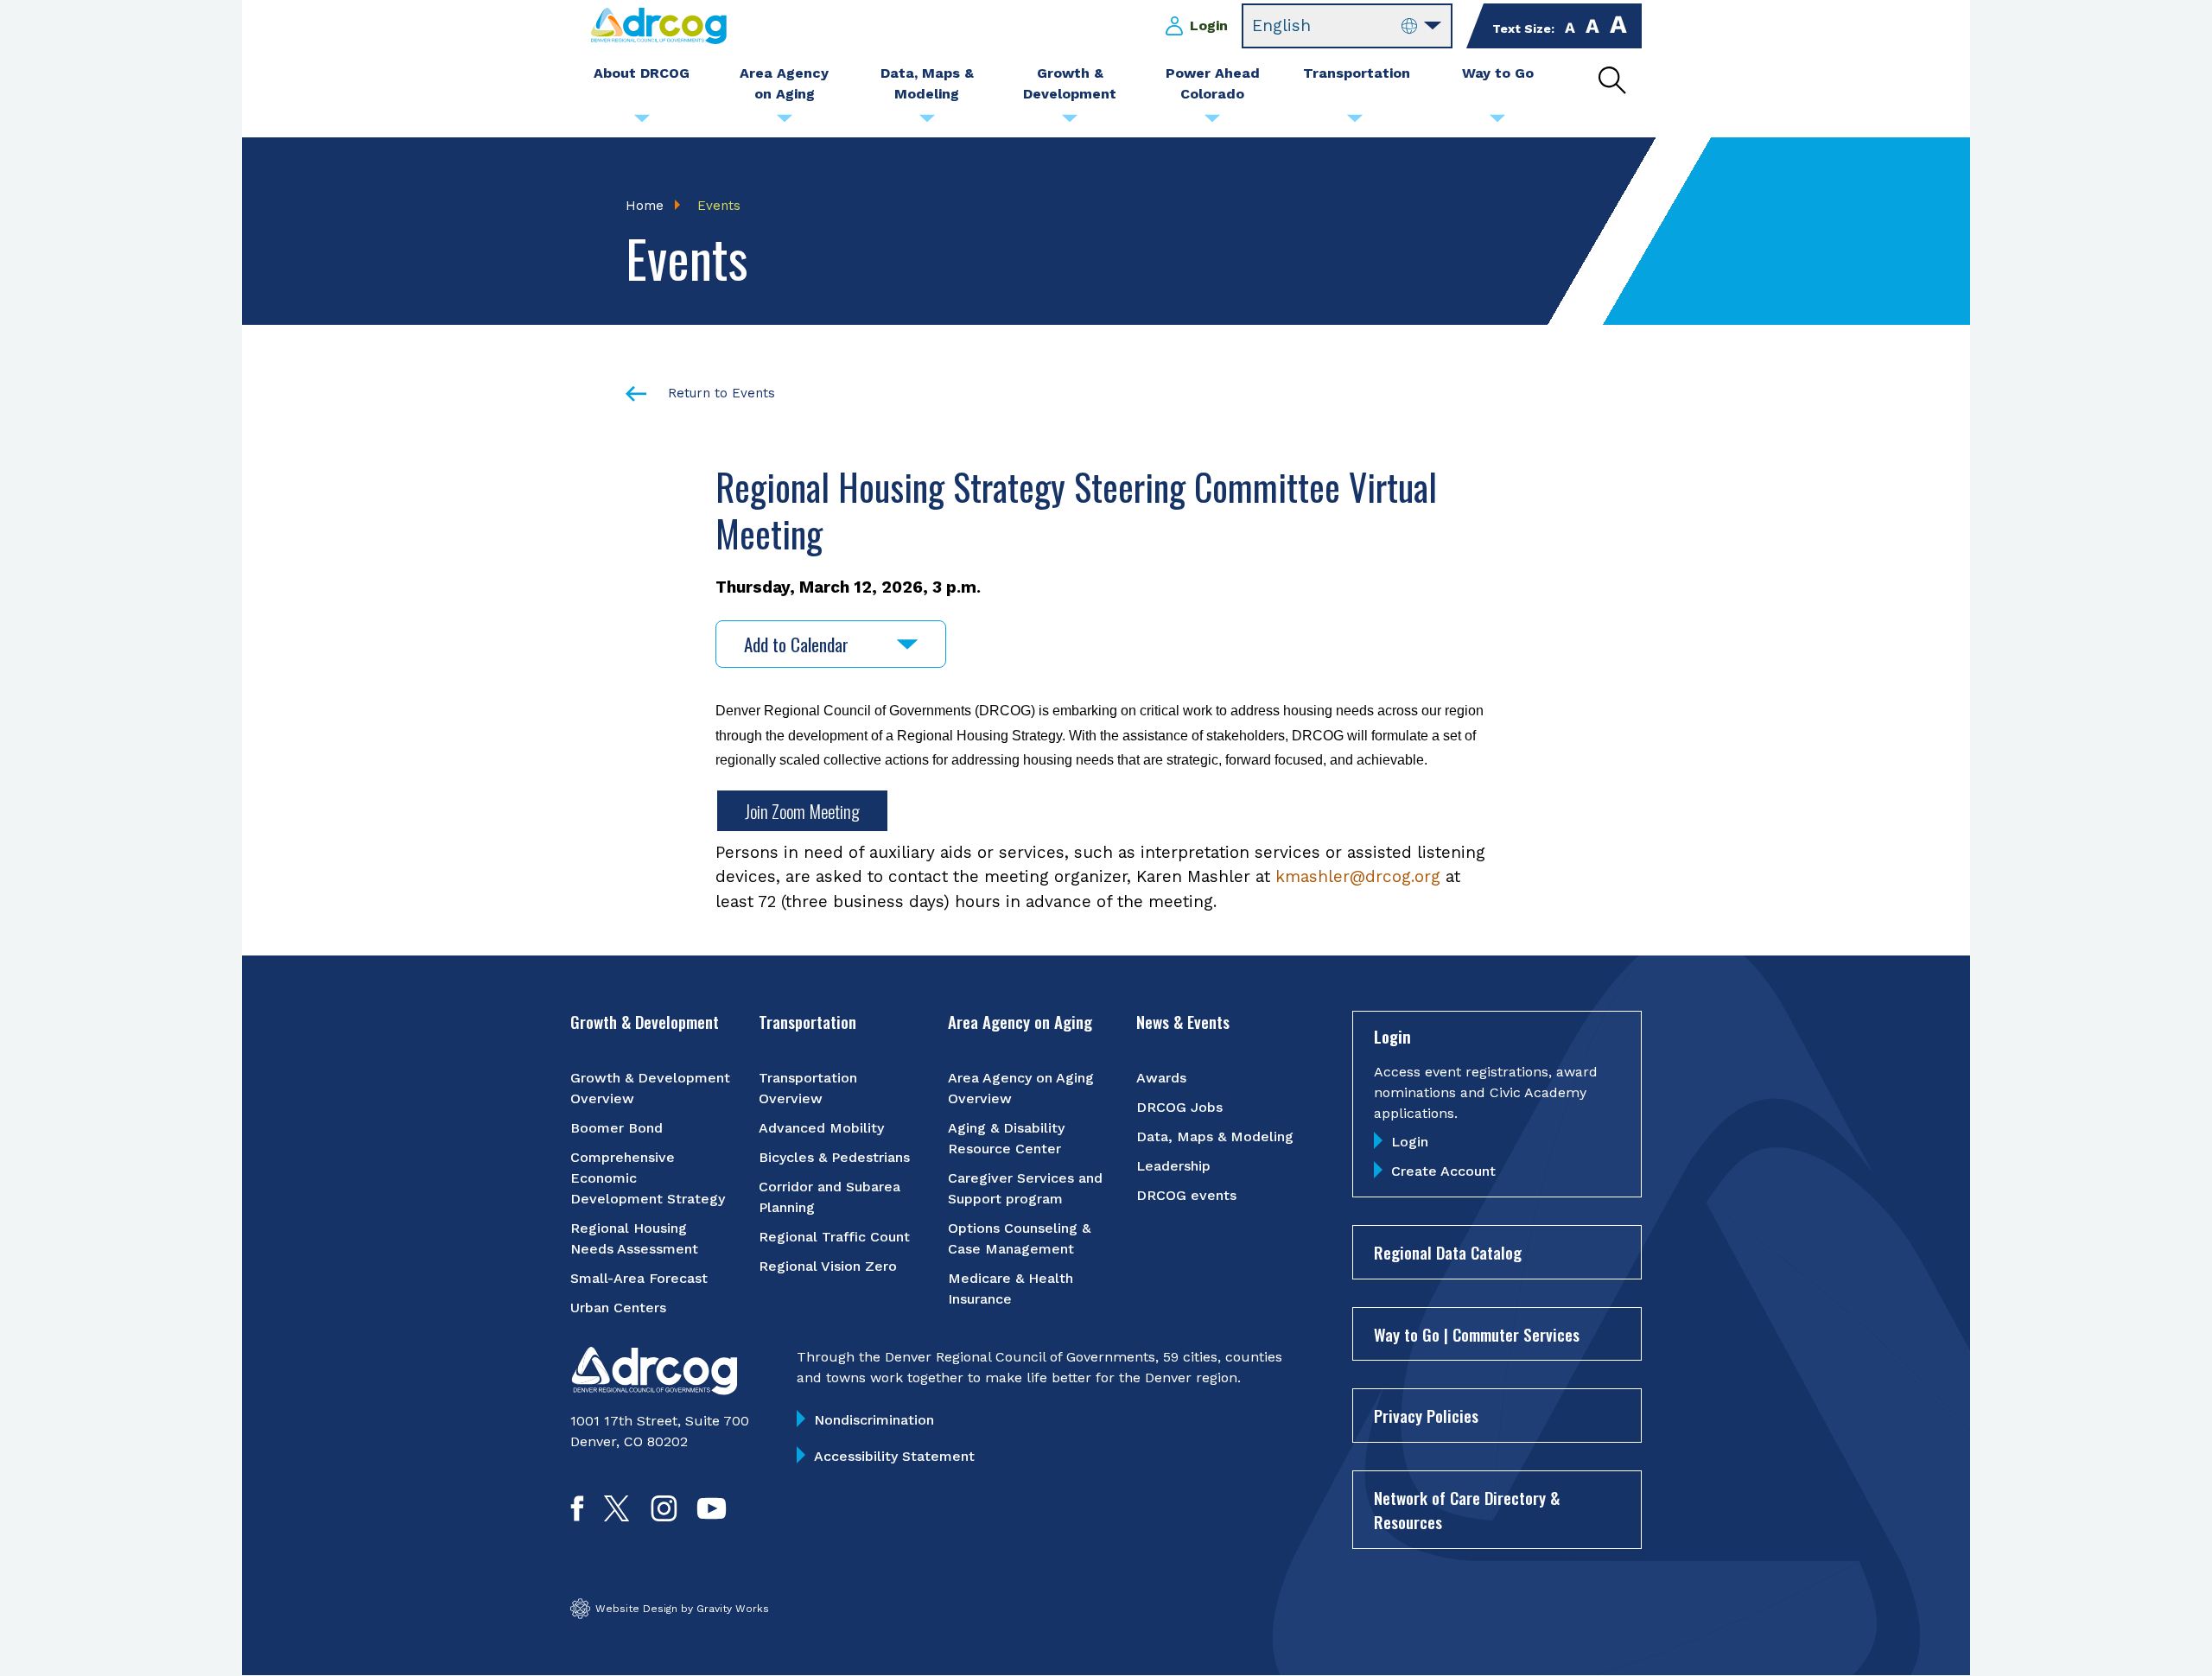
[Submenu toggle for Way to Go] (1497, 123)
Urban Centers (618, 1308)
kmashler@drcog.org (1358, 876)
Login (1209, 25)
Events (719, 206)
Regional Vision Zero (828, 1266)
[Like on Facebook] (577, 1516)
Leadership (1173, 1166)
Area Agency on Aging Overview (1021, 1088)
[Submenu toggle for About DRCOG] (642, 123)
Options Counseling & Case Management (1019, 1238)
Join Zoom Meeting (802, 811)
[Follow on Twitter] (617, 1516)
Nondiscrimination (874, 1420)
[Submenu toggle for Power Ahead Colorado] (1212, 123)
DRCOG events (1186, 1195)
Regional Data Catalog (1448, 1252)
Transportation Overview (808, 1088)
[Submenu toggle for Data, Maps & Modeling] (927, 123)
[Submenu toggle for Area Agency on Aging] (785, 123)
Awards (1161, 1078)
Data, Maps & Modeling (1215, 1136)
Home (645, 206)
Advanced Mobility (821, 1128)
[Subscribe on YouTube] (712, 1516)
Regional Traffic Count (834, 1237)
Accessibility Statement (894, 1456)
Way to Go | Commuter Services (1477, 1334)
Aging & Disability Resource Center (1006, 1138)
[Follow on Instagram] (664, 1516)
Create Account (1443, 1171)
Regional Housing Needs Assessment (634, 1238)
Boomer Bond (617, 1128)
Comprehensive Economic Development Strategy (648, 1178)
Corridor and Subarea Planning (829, 1197)
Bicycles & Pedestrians (834, 1157)
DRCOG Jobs (1179, 1107)
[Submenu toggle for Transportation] (1355, 123)
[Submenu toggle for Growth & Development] (1070, 123)
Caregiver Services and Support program (1025, 1188)
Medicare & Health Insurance (1011, 1289)
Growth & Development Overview (650, 1088)
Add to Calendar (796, 644)
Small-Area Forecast (639, 1278)
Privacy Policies (1426, 1415)
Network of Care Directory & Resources (1467, 1510)
